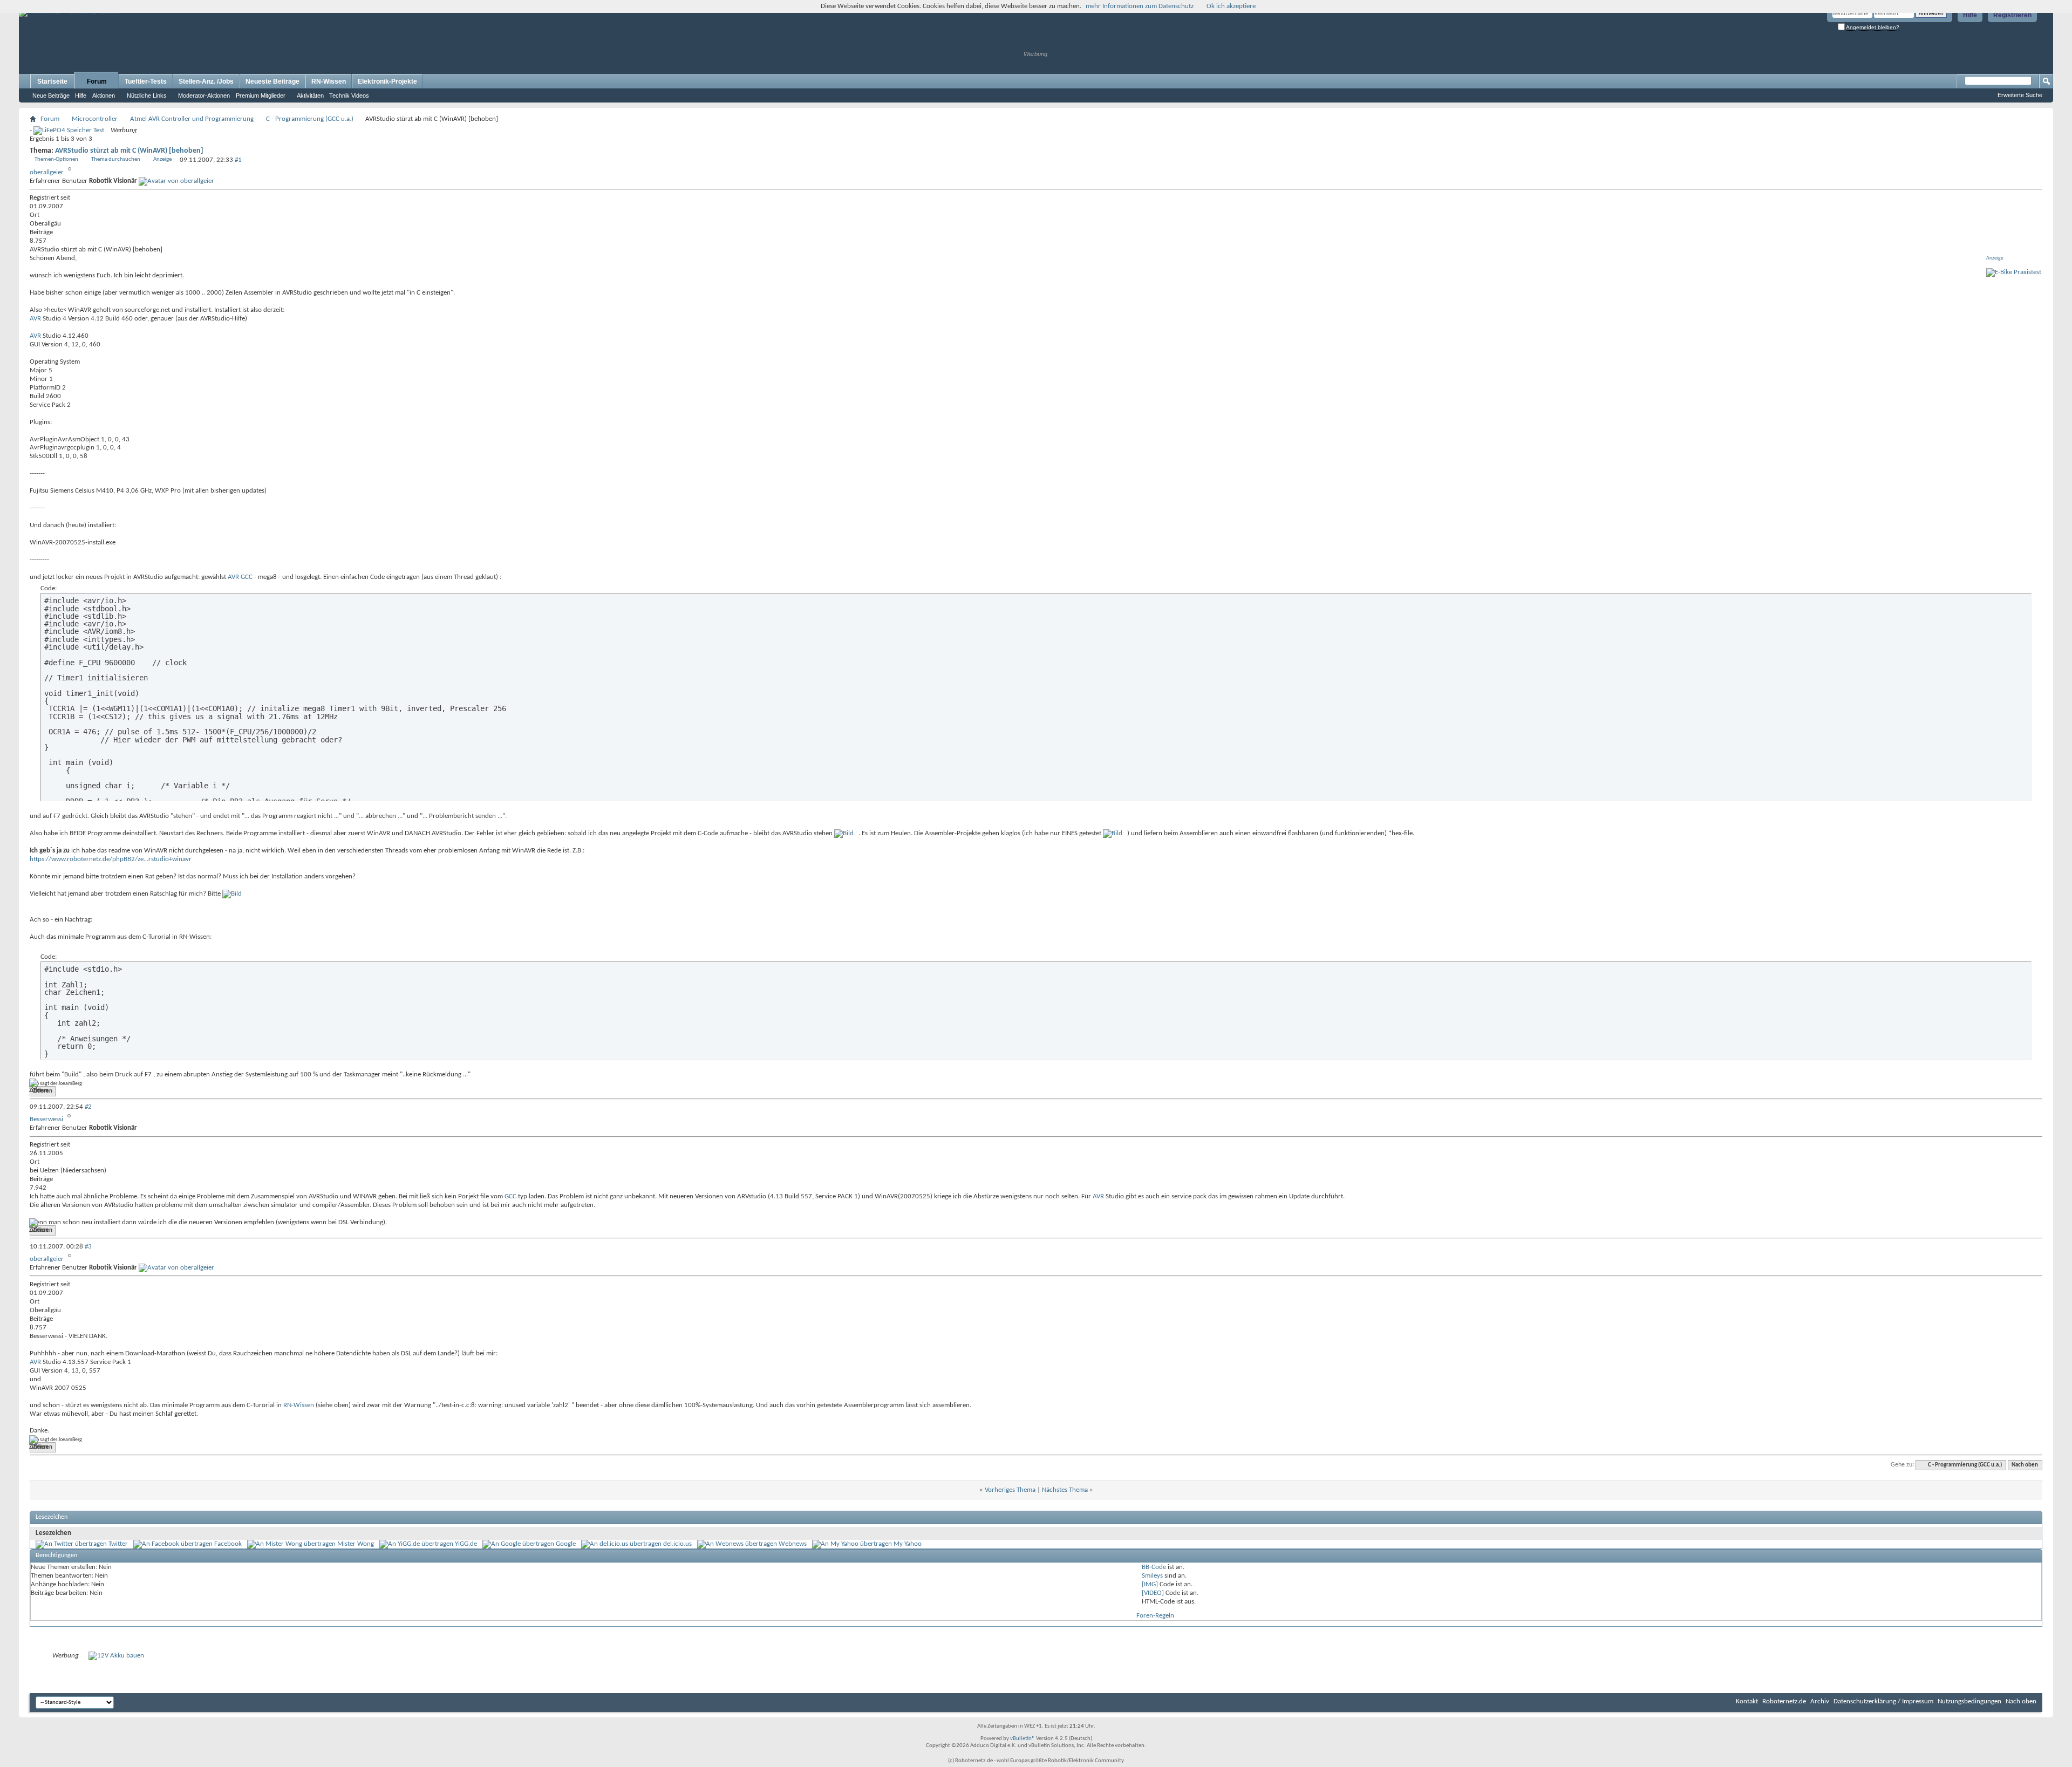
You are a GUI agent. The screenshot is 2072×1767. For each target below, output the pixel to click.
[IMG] (1150, 1584)
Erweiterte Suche (2020, 95)
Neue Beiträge (51, 95)
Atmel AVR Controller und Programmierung (192, 119)
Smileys (1152, 1576)
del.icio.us (677, 1544)
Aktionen (104, 95)
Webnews (793, 1544)
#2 (88, 1107)
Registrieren (2012, 15)
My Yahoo (908, 1544)
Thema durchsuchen (116, 159)
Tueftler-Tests (146, 81)
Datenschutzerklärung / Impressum (1883, 1701)
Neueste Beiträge (272, 81)
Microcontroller (95, 119)
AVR (35, 319)
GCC (247, 577)
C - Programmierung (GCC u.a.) (310, 119)
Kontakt (1747, 1701)
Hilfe (1970, 15)
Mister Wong (356, 1544)
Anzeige (162, 159)
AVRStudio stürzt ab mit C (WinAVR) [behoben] (129, 151)
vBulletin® (1023, 1739)
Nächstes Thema (1065, 1490)
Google (566, 1544)
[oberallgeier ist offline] (176, 181)
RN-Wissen (329, 81)
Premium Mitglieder (261, 95)
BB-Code (1154, 1567)
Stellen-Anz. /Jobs (206, 81)
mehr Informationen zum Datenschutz (1140, 6)
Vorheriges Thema (1010, 1490)
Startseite (52, 81)
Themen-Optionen (56, 159)
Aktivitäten (310, 95)
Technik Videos (349, 95)
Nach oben (2025, 1465)
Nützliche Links (147, 95)
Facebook (228, 1544)
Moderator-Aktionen (204, 95)
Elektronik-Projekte (387, 81)
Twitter (118, 1544)
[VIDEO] (1153, 1593)
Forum (97, 81)
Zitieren (43, 1091)
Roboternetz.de (1784, 1701)
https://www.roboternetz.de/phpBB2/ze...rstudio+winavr (111, 859)
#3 (88, 1247)
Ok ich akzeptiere (1231, 6)
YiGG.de (466, 1544)
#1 (238, 160)
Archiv (1820, 1701)
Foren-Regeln (1155, 1616)
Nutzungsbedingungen (1969, 1701)
